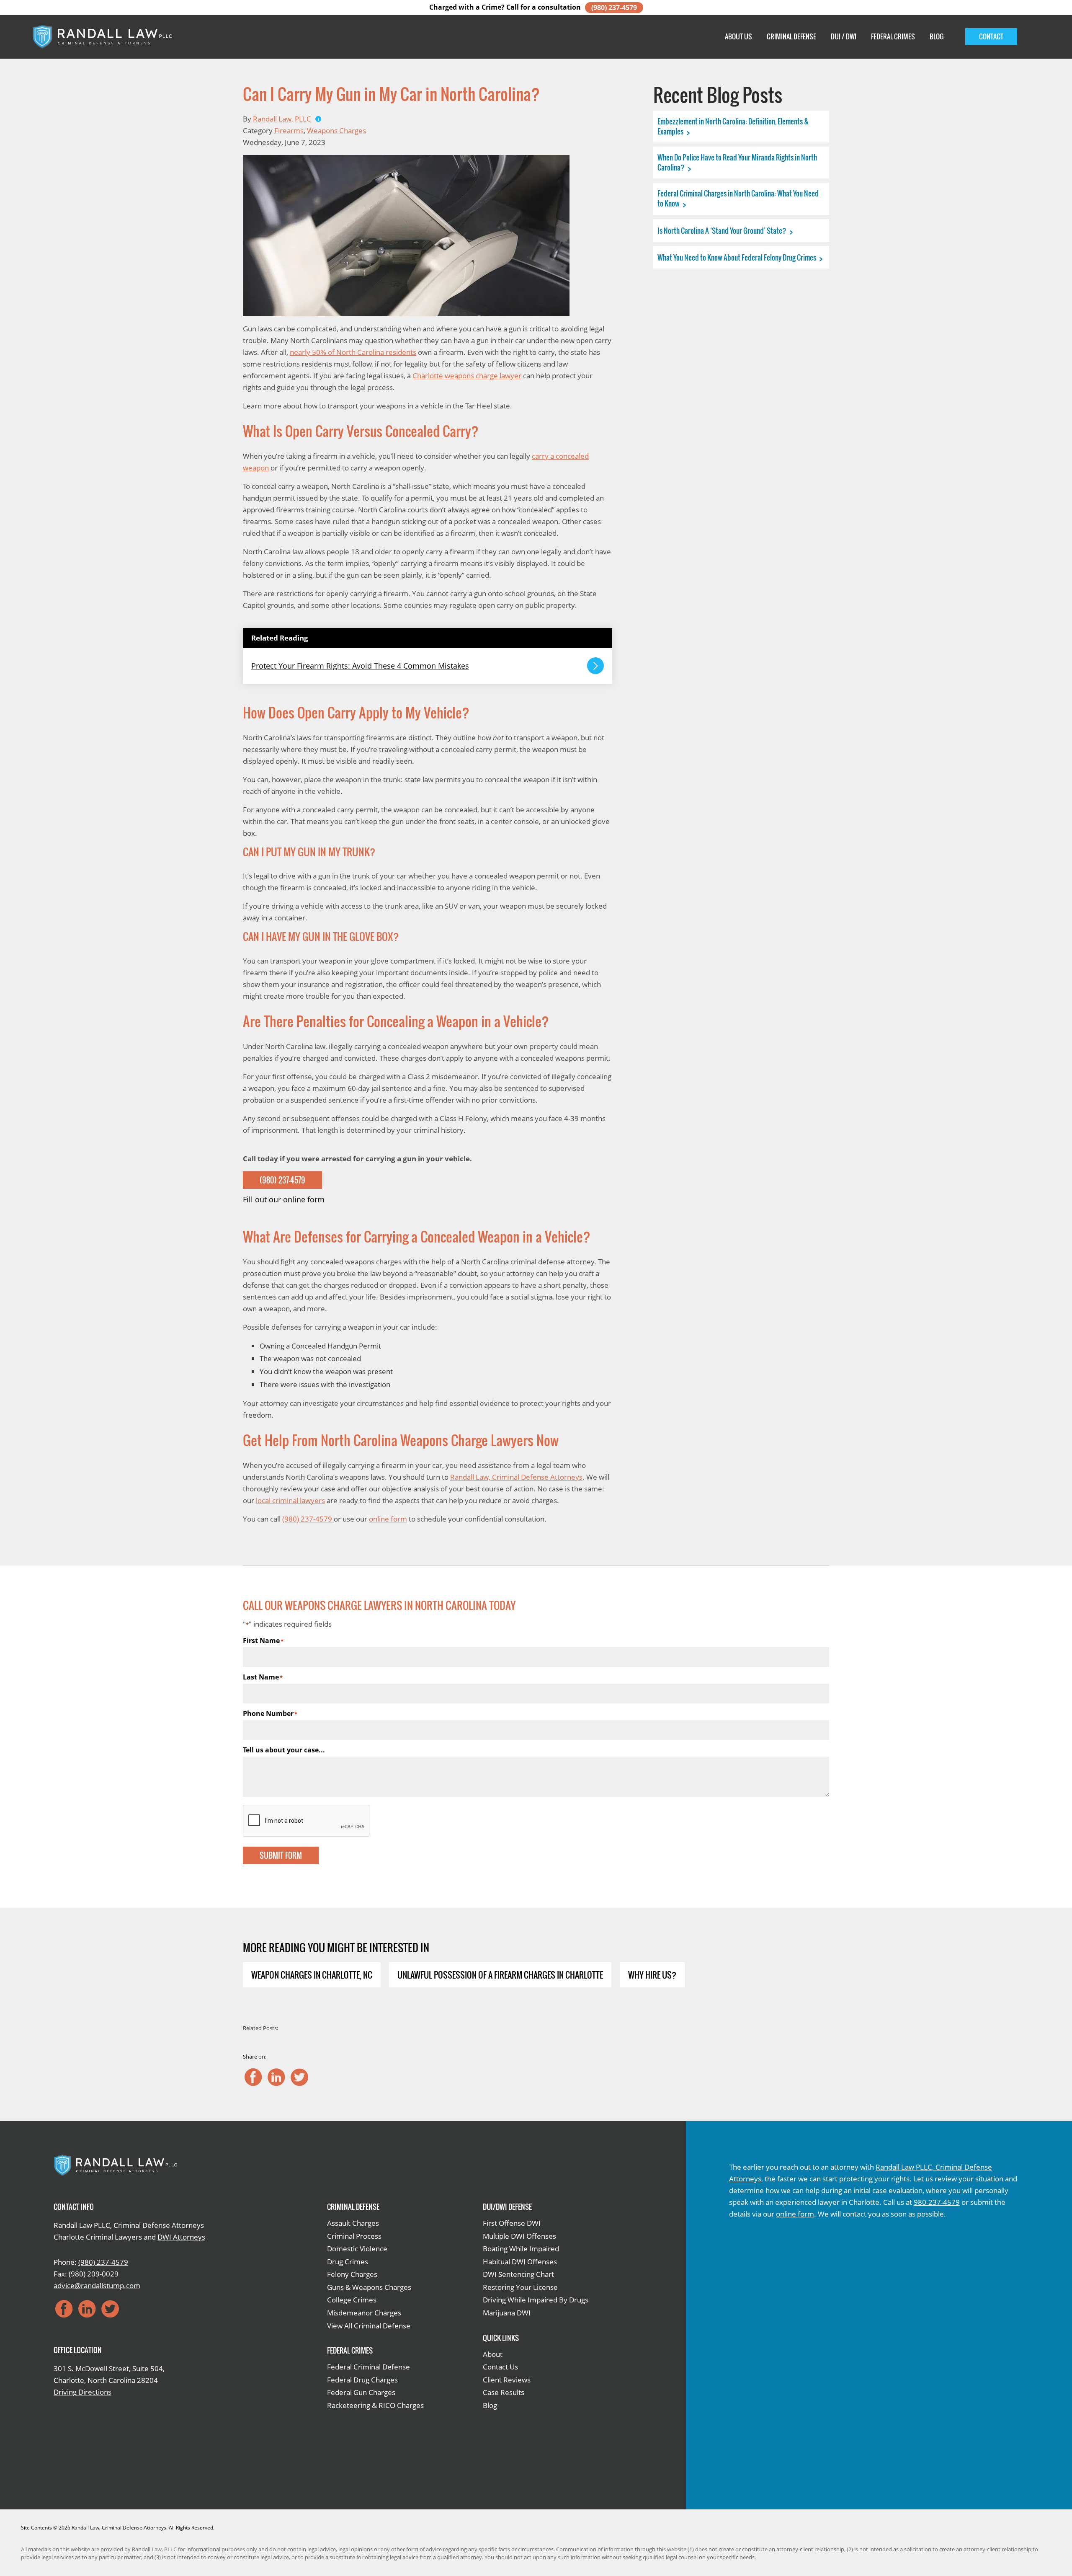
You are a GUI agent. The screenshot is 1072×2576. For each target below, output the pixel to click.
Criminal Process (354, 2236)
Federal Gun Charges (361, 2392)
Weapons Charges (336, 130)
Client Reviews (507, 2380)
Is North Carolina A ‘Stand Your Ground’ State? (723, 231)
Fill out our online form (284, 1199)
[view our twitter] (299, 2077)
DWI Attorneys (181, 2237)
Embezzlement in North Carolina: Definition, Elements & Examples (733, 126)
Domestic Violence (357, 2249)
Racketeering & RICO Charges (375, 2405)
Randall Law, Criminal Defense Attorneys (516, 1477)
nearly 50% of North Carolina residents (353, 352)
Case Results (504, 2392)
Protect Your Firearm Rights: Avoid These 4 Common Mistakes (360, 666)
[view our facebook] (253, 2077)
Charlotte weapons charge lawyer (467, 376)
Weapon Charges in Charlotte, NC (312, 1975)
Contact (991, 36)
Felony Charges (352, 2274)
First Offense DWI (512, 2223)
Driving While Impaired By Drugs (536, 2300)
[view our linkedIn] (276, 2077)
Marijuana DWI (507, 2313)
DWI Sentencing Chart (518, 2274)
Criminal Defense (791, 36)
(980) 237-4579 (614, 8)
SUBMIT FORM (281, 1855)
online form (388, 1519)
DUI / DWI (844, 36)
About (493, 2354)
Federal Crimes (893, 36)
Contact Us (500, 2367)
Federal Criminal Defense (368, 2367)
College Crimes (352, 2300)
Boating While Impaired (521, 2249)
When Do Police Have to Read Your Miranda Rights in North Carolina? (737, 162)
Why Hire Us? (652, 1975)
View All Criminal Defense (369, 2326)
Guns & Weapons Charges (369, 2287)
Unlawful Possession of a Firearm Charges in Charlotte (500, 1975)
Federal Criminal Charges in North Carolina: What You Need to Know (738, 198)
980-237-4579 (937, 2202)
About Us (738, 36)
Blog (937, 36)
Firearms (289, 130)
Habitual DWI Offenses (520, 2262)
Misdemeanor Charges (364, 2313)
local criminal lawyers (290, 1500)
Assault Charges (353, 2223)
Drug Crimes (348, 2262)
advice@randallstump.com (97, 2285)
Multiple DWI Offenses (519, 2236)
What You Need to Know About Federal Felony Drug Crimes (737, 257)
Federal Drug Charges (362, 2380)
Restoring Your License (520, 2287)
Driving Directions (82, 2392)
